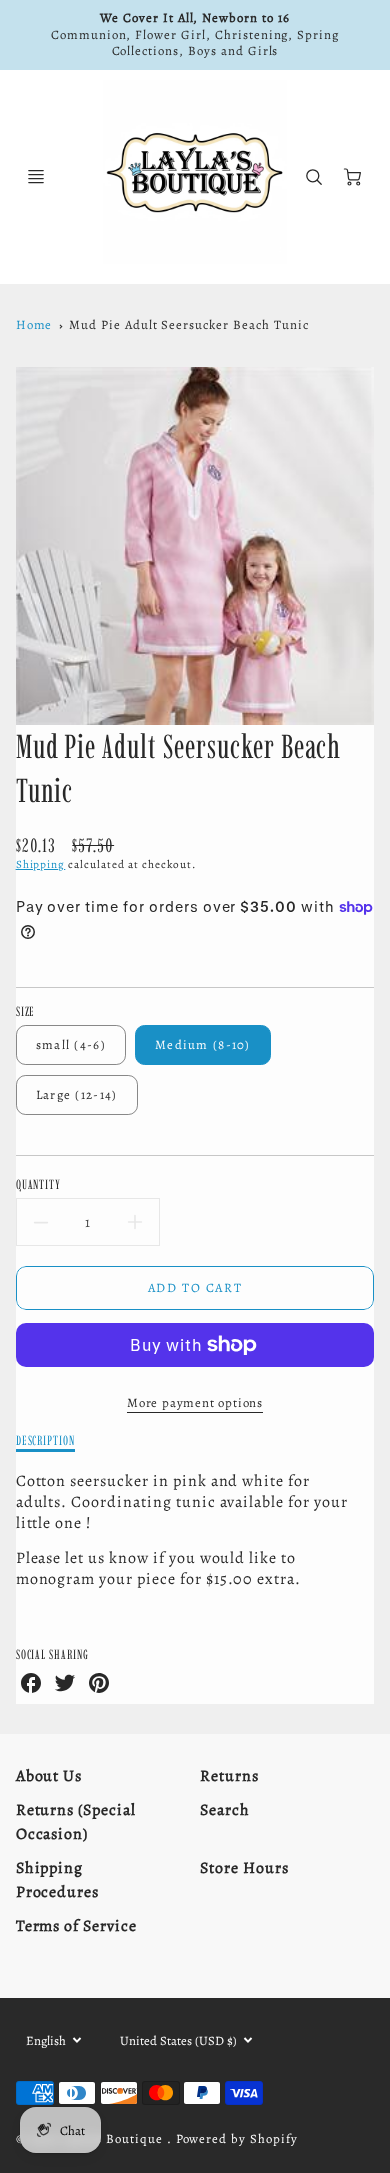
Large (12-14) (77, 1094)
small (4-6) (71, 1044)
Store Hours (244, 1868)
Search (225, 1810)
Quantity (39, 1184)
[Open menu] (36, 177)
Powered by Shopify (237, 2138)
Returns (229, 1776)
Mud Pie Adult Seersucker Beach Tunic (189, 324)
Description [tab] (46, 1440)
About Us (49, 1776)
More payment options (195, 1402)
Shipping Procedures (58, 1880)
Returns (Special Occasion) (76, 1822)
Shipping (41, 864)
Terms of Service (76, 1926)
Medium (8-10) (203, 1044)
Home (34, 324)
